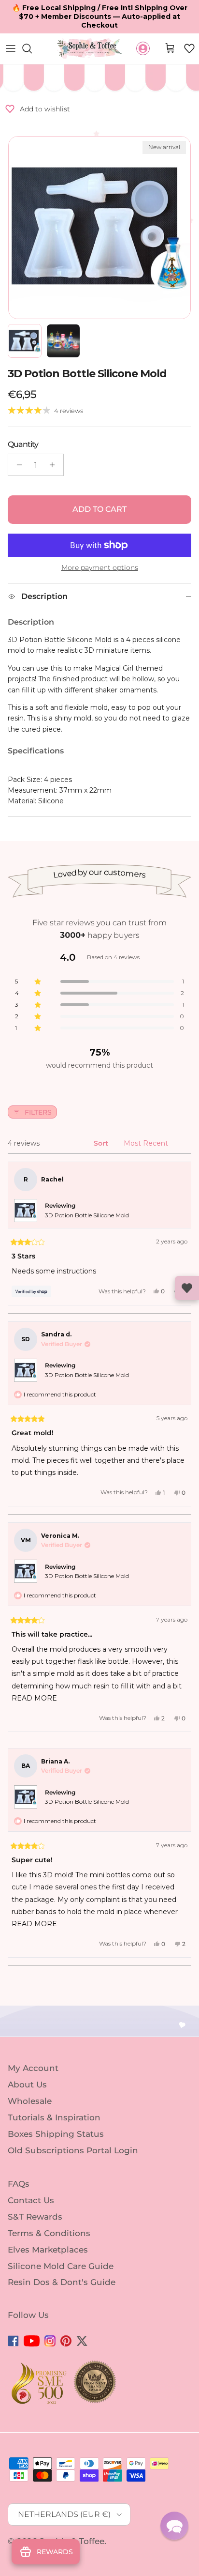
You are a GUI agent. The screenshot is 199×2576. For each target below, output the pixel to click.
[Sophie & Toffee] (90, 49)
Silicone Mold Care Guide (61, 2266)
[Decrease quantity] (17, 465)
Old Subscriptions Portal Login (73, 2150)
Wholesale (30, 2101)
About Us (27, 2085)
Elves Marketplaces (48, 2250)
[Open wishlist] (187, 1288)
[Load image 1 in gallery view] (99, 228)
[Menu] (11, 48)
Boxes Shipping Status (56, 2134)
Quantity (23, 444)
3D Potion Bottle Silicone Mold (87, 1215)
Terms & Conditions (49, 2233)
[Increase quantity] (55, 465)
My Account (33, 2068)
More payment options (100, 568)
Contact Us (31, 2200)
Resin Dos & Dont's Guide (62, 2282)
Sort (102, 1143)
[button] (189, 48)
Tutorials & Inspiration (54, 2117)
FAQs (19, 2184)
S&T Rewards (35, 2217)
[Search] (32, 48)
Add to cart (99, 509)
